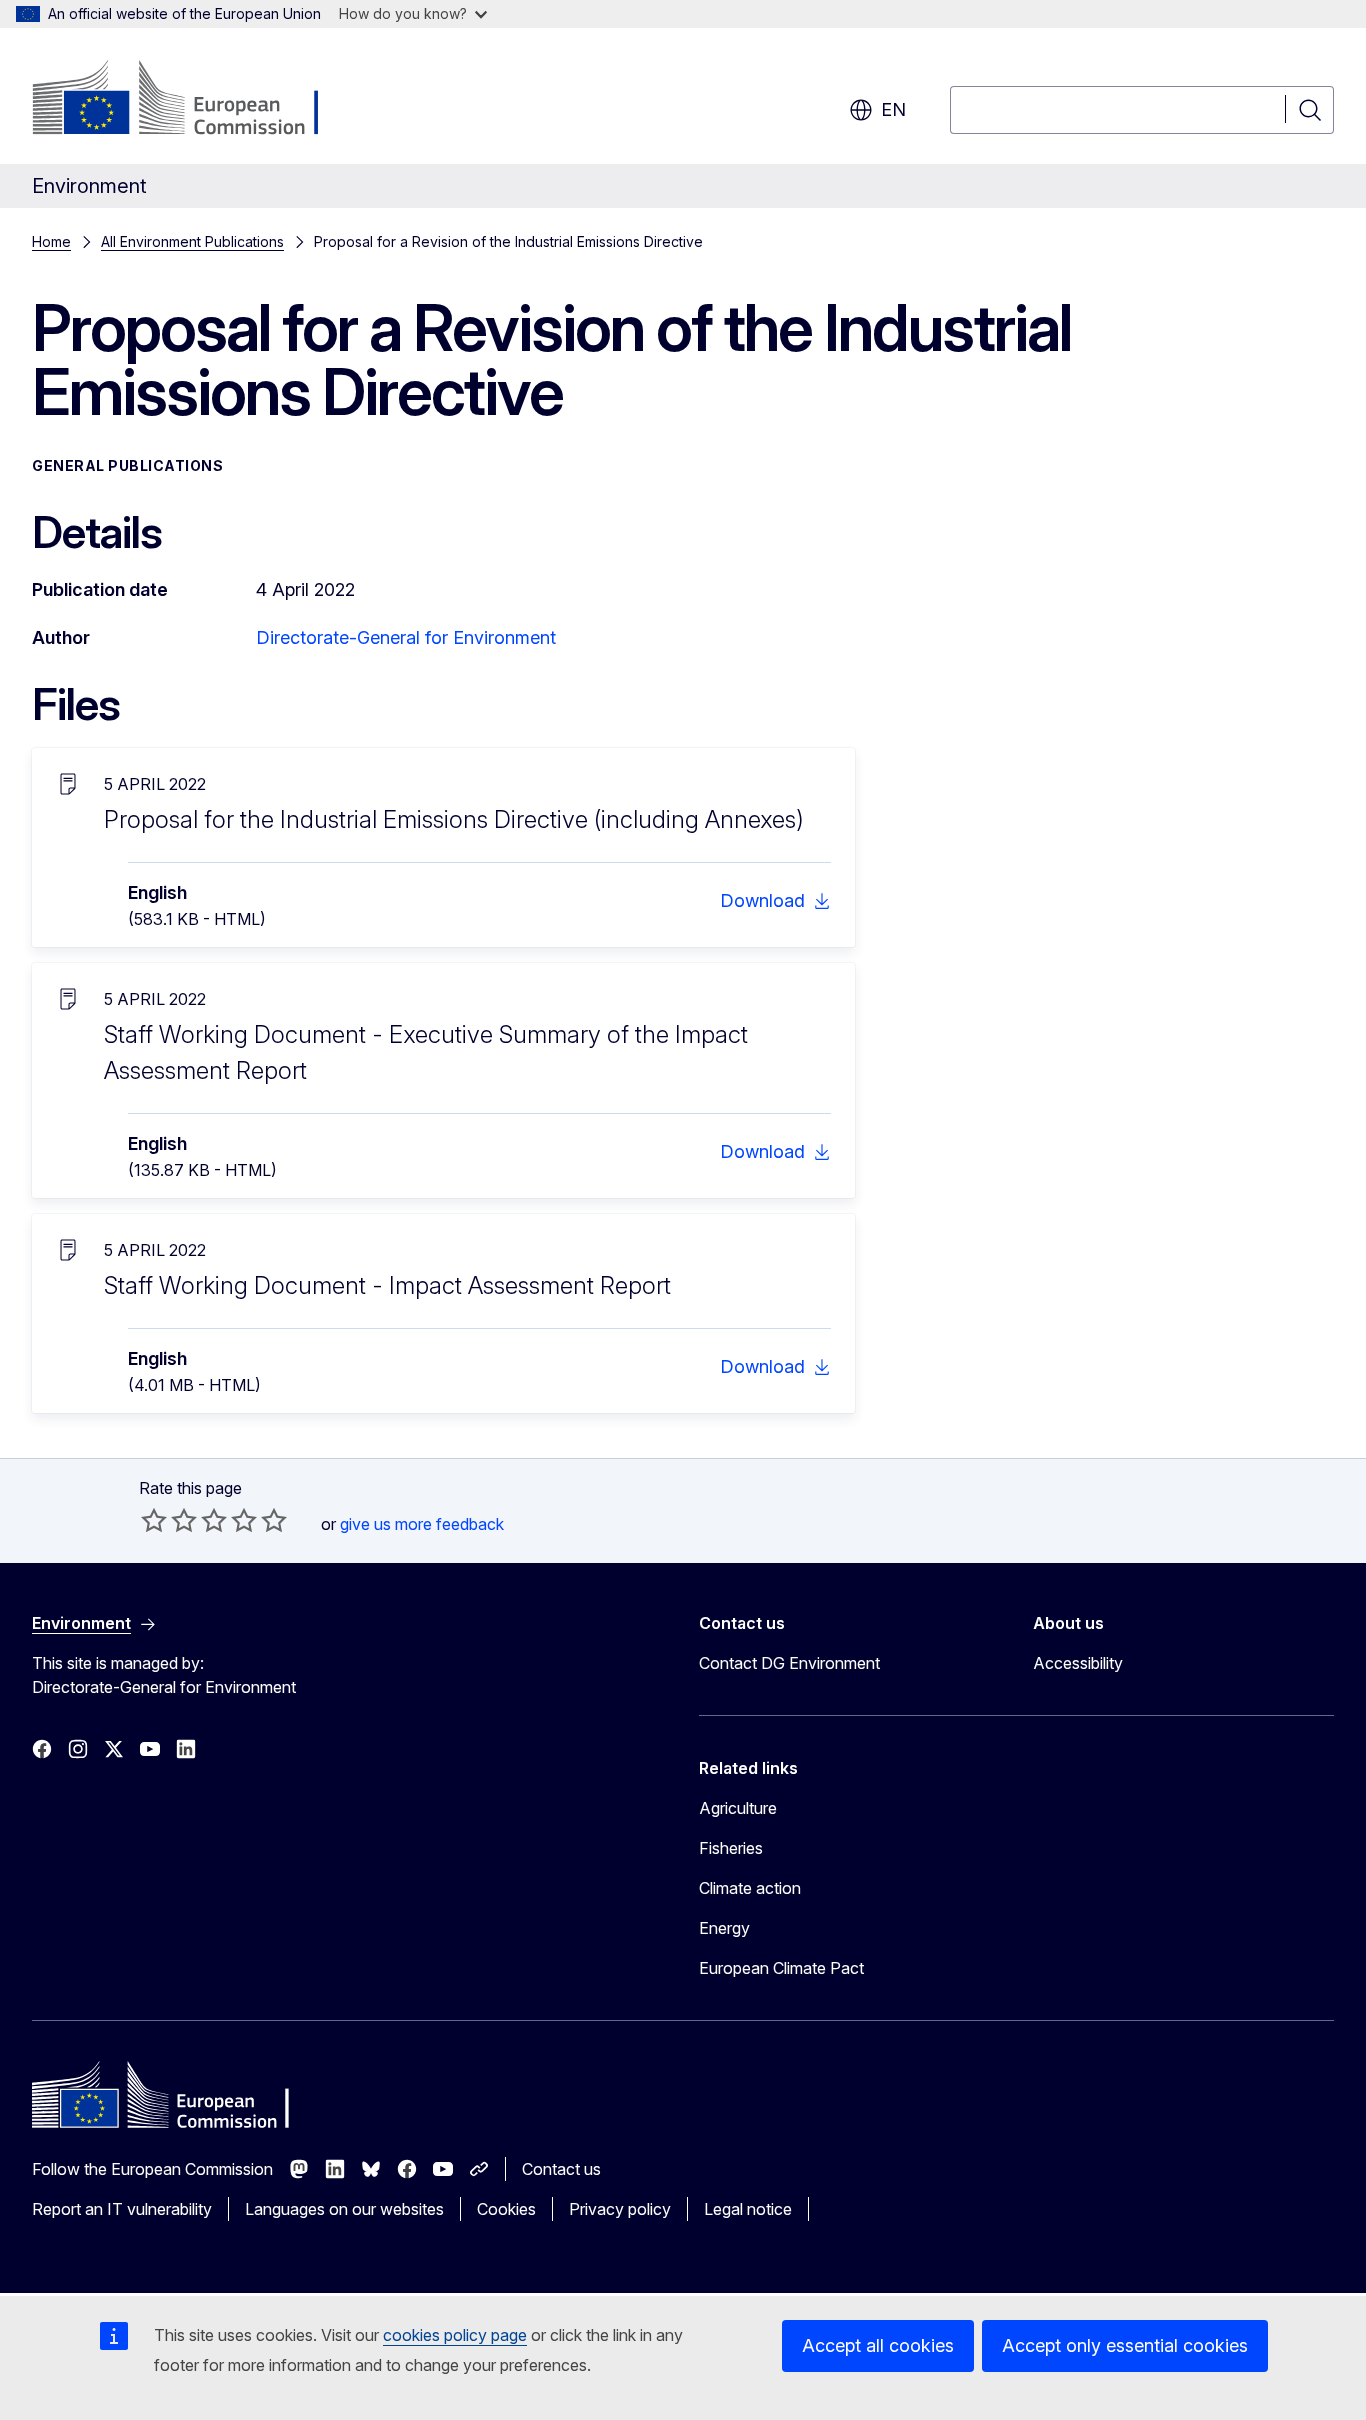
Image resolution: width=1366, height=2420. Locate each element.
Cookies (506, 2209)
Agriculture (738, 1808)
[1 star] (154, 1520)
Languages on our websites (344, 2209)
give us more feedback (422, 1524)
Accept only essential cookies (1125, 2345)
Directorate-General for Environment (406, 637)
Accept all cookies (878, 2345)
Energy (724, 1928)
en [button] (893, 109)
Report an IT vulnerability (122, 2209)
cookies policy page (455, 2335)
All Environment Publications (192, 241)
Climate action (750, 1888)
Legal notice (748, 2209)
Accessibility (1078, 1663)
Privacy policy (620, 2209)
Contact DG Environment (789, 1663)
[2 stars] (169, 1520)
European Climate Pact (781, 1968)
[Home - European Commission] (193, 100)
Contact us (561, 2169)
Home (51, 241)
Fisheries (731, 1848)
